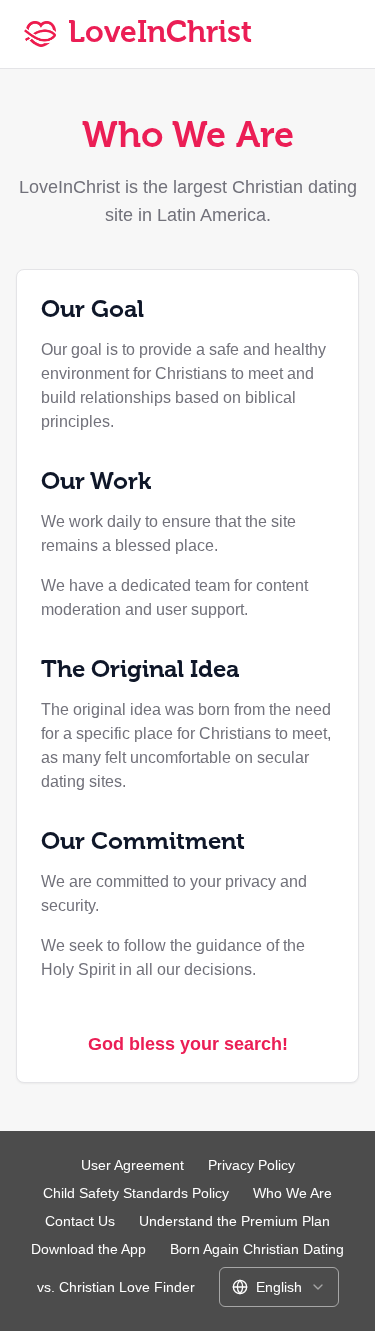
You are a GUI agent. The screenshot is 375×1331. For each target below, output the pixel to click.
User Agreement (132, 1165)
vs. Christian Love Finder (116, 1287)
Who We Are (292, 1193)
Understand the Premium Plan (234, 1221)
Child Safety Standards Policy (136, 1193)
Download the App (88, 1249)
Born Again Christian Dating (257, 1249)
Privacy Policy (251, 1165)
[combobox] (279, 1287)
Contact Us (80, 1221)
